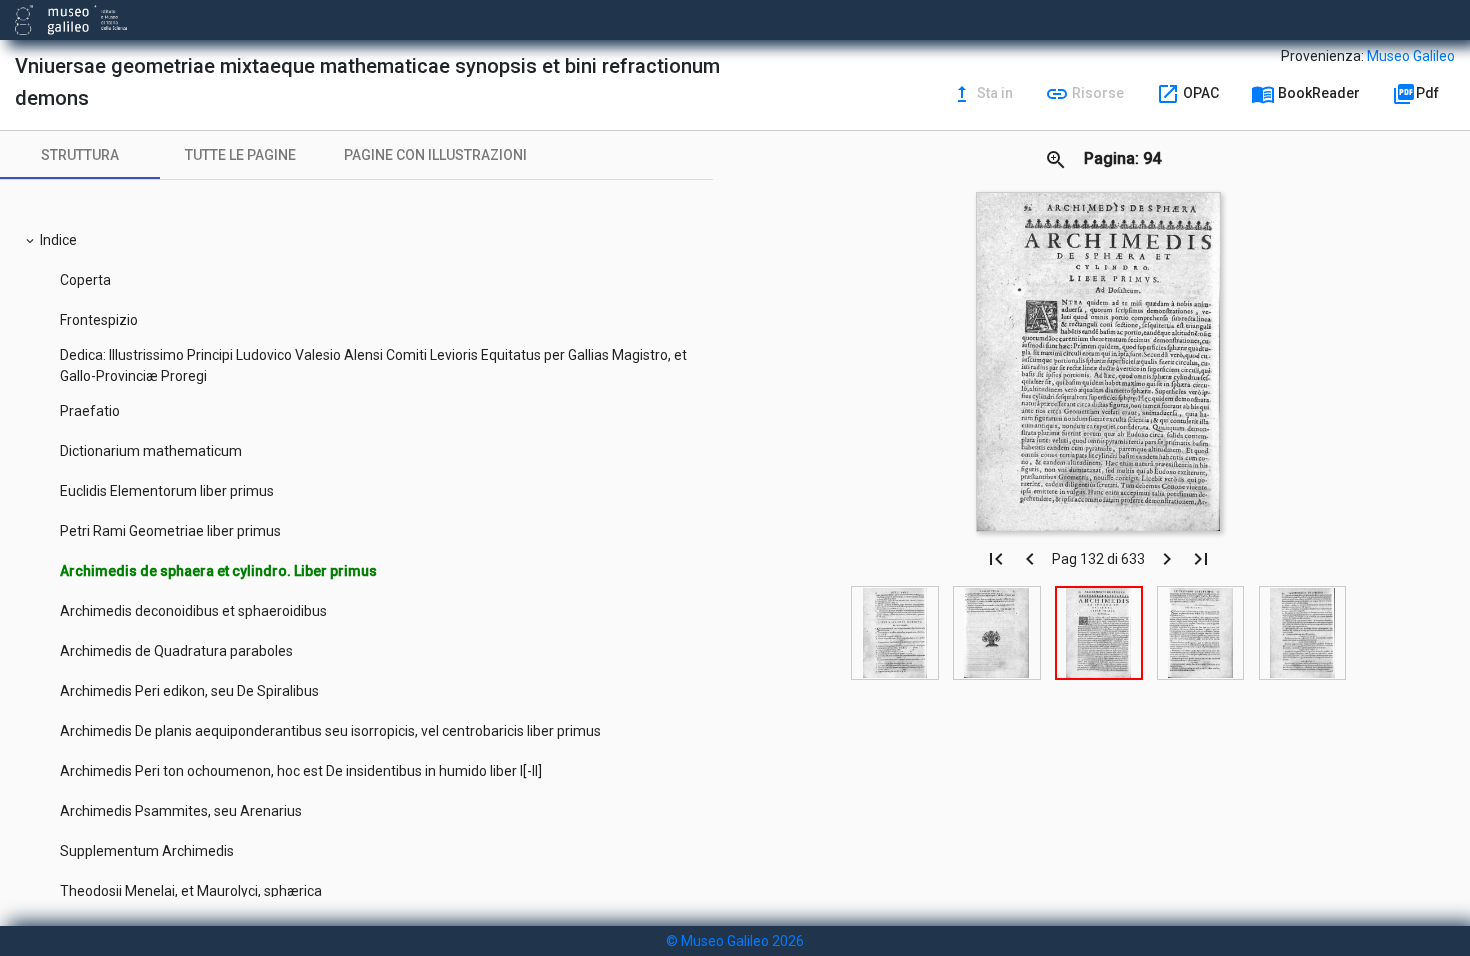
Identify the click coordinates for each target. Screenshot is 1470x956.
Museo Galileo (1411, 56)
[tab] (80, 155)
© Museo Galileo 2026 (735, 941)
